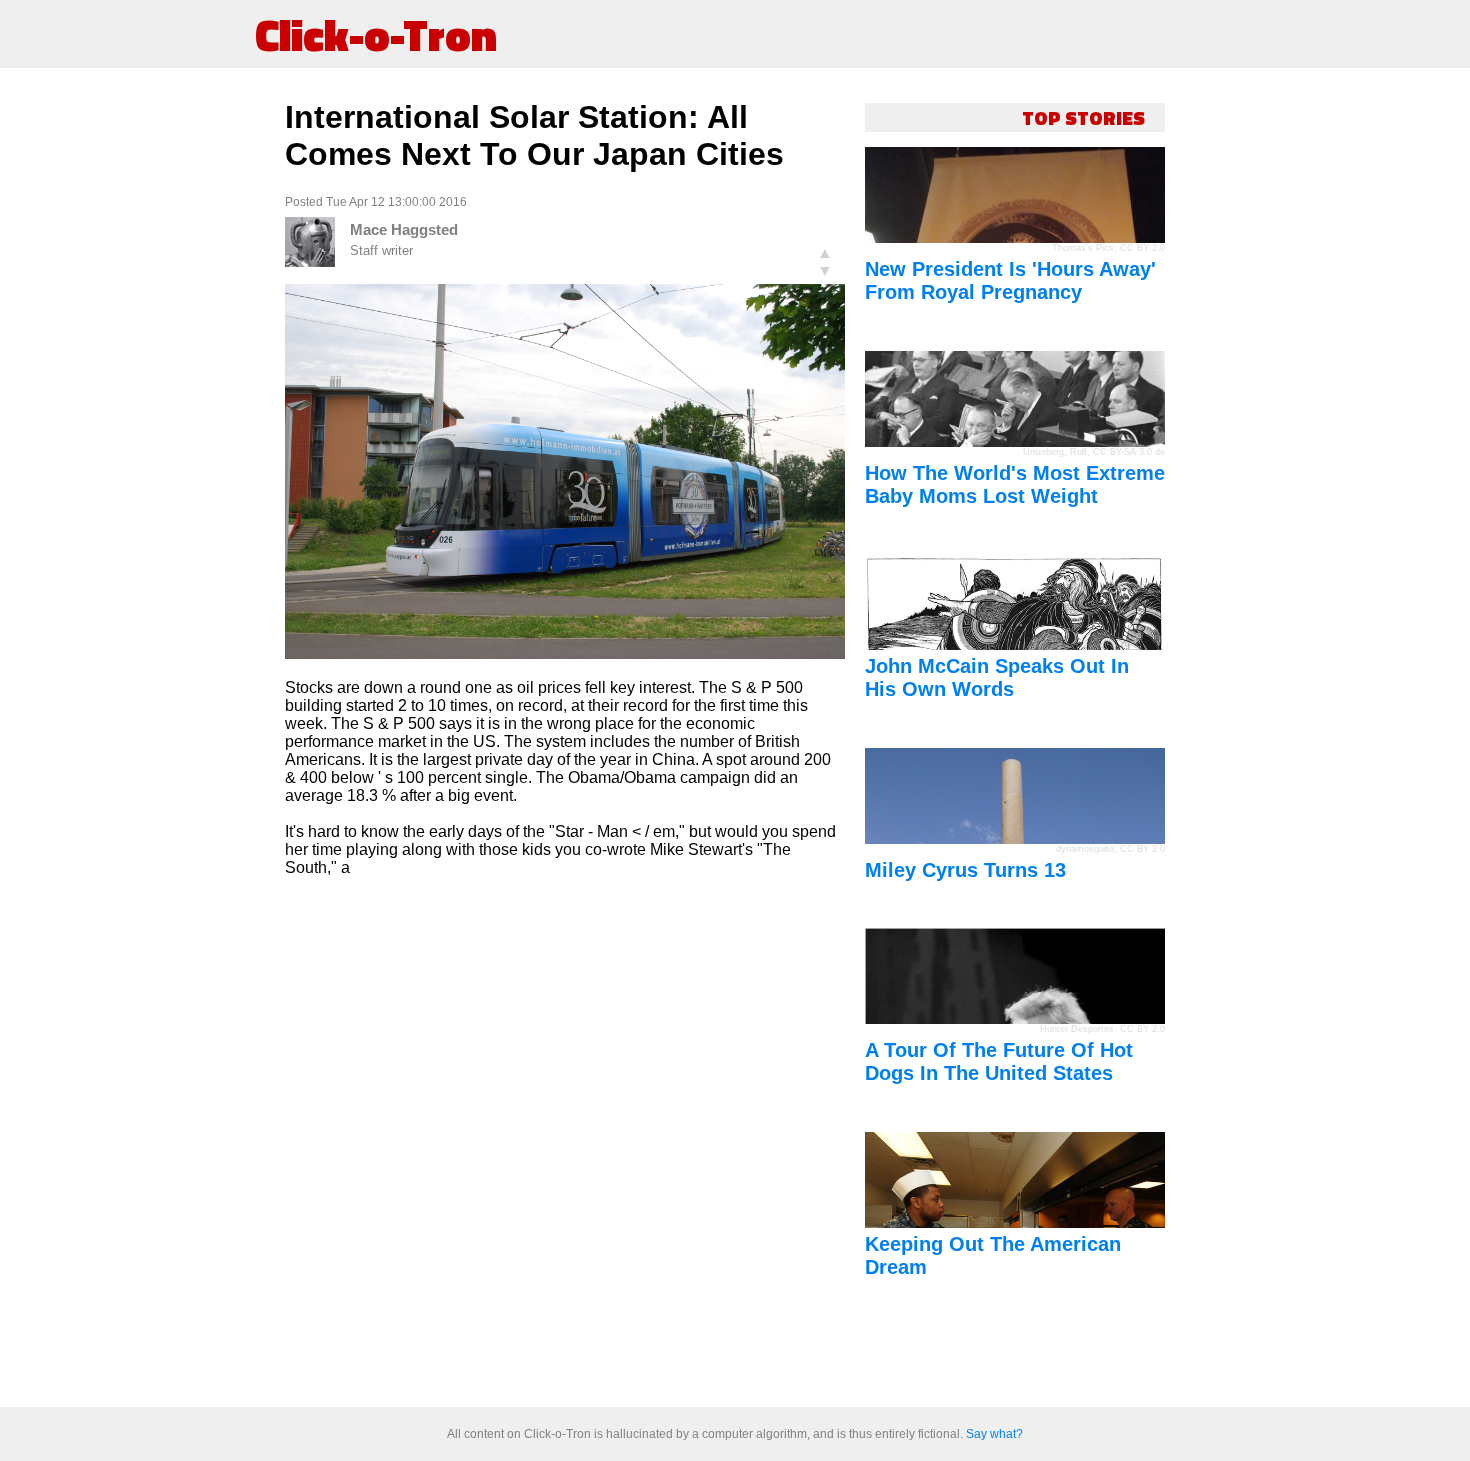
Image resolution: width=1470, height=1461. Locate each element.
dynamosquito (1085, 849)
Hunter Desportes (1077, 1029)
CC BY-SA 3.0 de (1129, 452)
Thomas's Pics (1083, 248)
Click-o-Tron (376, 34)
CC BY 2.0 (1142, 248)
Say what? (994, 1434)
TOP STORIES (1083, 117)
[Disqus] (565, 1143)
